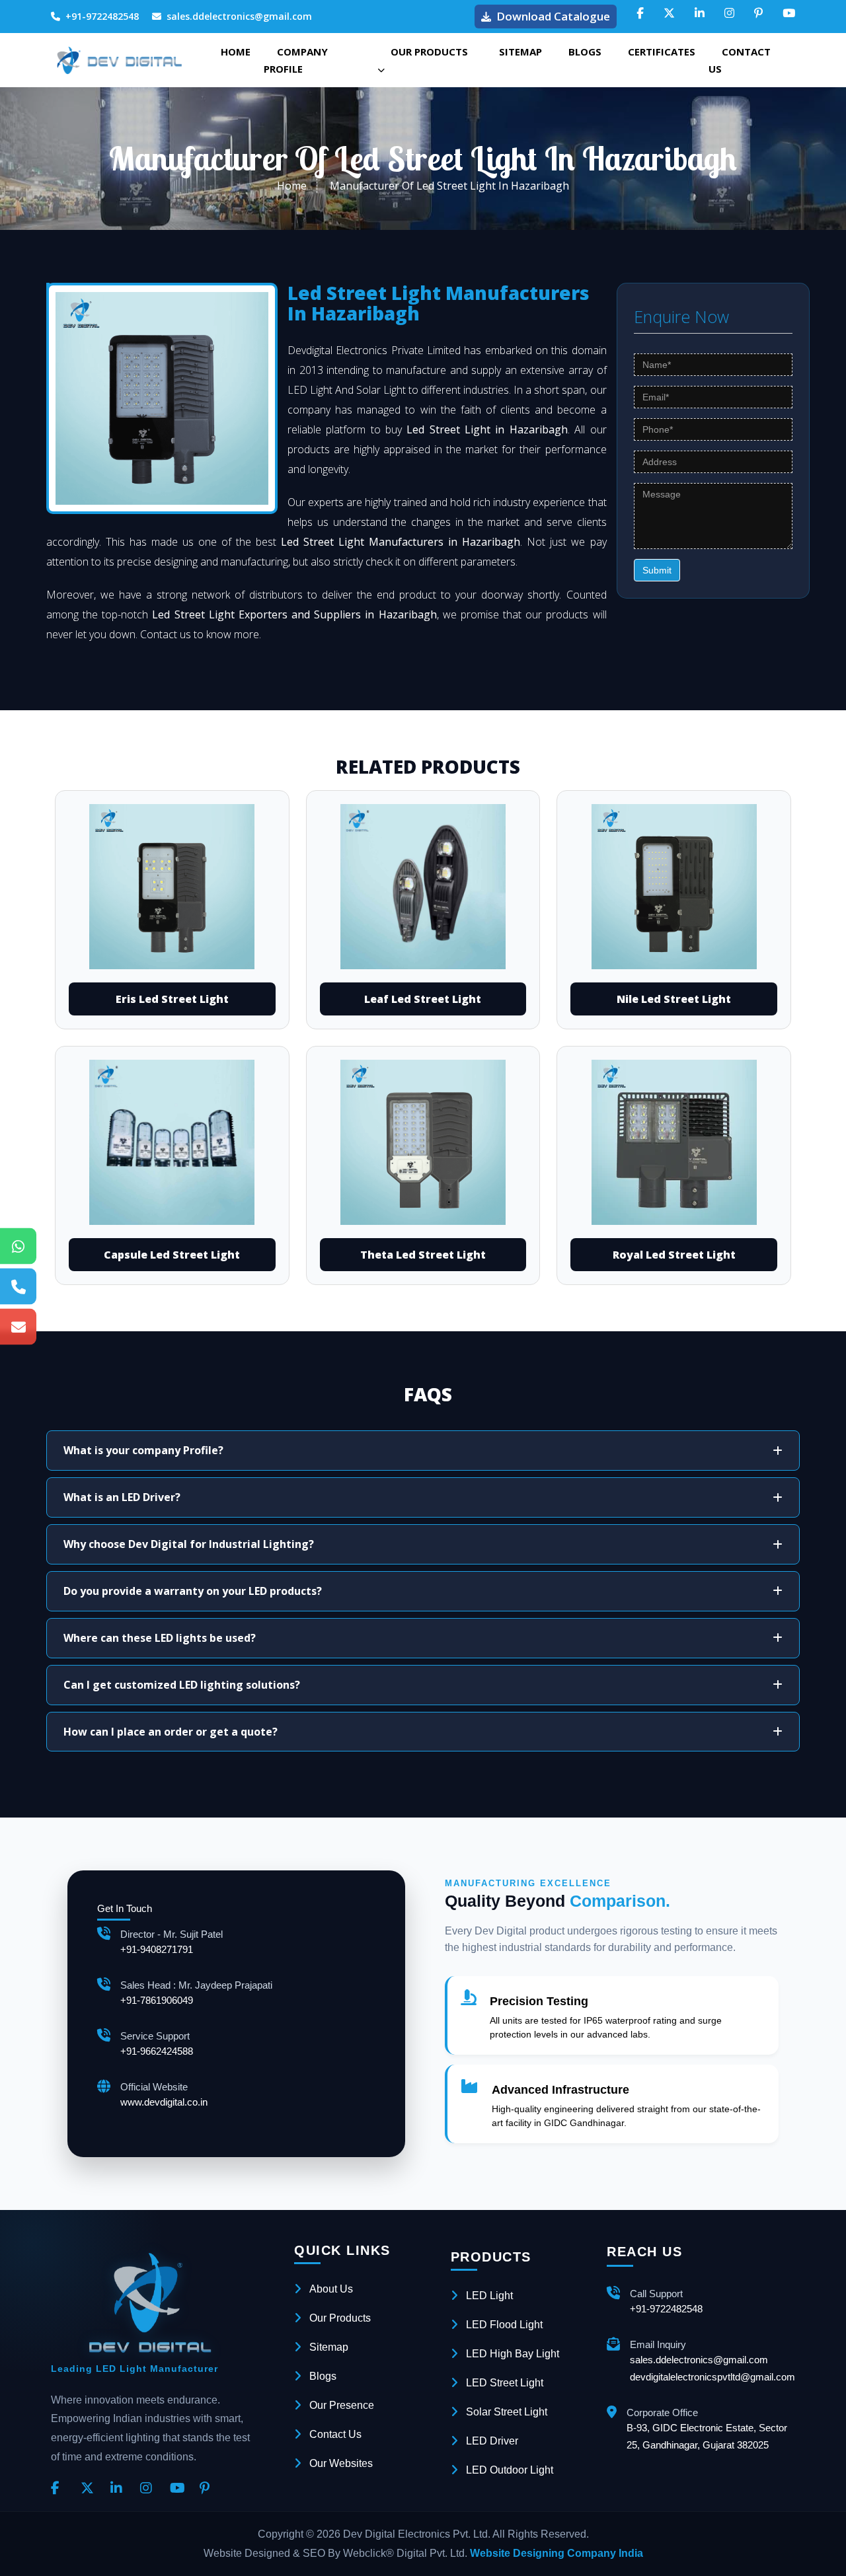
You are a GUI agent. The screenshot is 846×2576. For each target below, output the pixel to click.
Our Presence (342, 2405)
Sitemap (520, 52)
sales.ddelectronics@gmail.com (239, 16)
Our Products (429, 52)
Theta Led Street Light (423, 1255)
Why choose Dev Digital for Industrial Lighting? (189, 1544)
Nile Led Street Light (674, 999)
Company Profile (296, 60)
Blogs (585, 52)
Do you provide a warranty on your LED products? (193, 1591)
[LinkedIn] (120, 2489)
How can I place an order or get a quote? (171, 1732)
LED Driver (492, 2441)
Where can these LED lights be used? (160, 1638)
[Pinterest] (210, 2489)
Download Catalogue (553, 16)
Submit (657, 570)
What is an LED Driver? (122, 1497)
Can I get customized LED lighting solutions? (182, 1685)
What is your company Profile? (143, 1450)
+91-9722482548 (102, 16)
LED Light (489, 2296)
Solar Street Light (507, 2412)
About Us (331, 2289)
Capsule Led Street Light (172, 1255)
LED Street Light (505, 2383)
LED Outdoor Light (510, 2470)
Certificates (662, 52)
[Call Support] (18, 1286)
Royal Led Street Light (674, 1255)
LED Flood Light (504, 2325)
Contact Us (740, 60)
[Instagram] (150, 2489)
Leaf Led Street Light (423, 999)
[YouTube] (180, 2489)
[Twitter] (91, 2489)
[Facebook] (61, 2489)
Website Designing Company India (557, 2553)
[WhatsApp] (18, 1246)
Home (236, 52)
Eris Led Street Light (172, 999)
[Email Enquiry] (18, 1326)
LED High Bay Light (513, 2354)
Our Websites (341, 2463)
